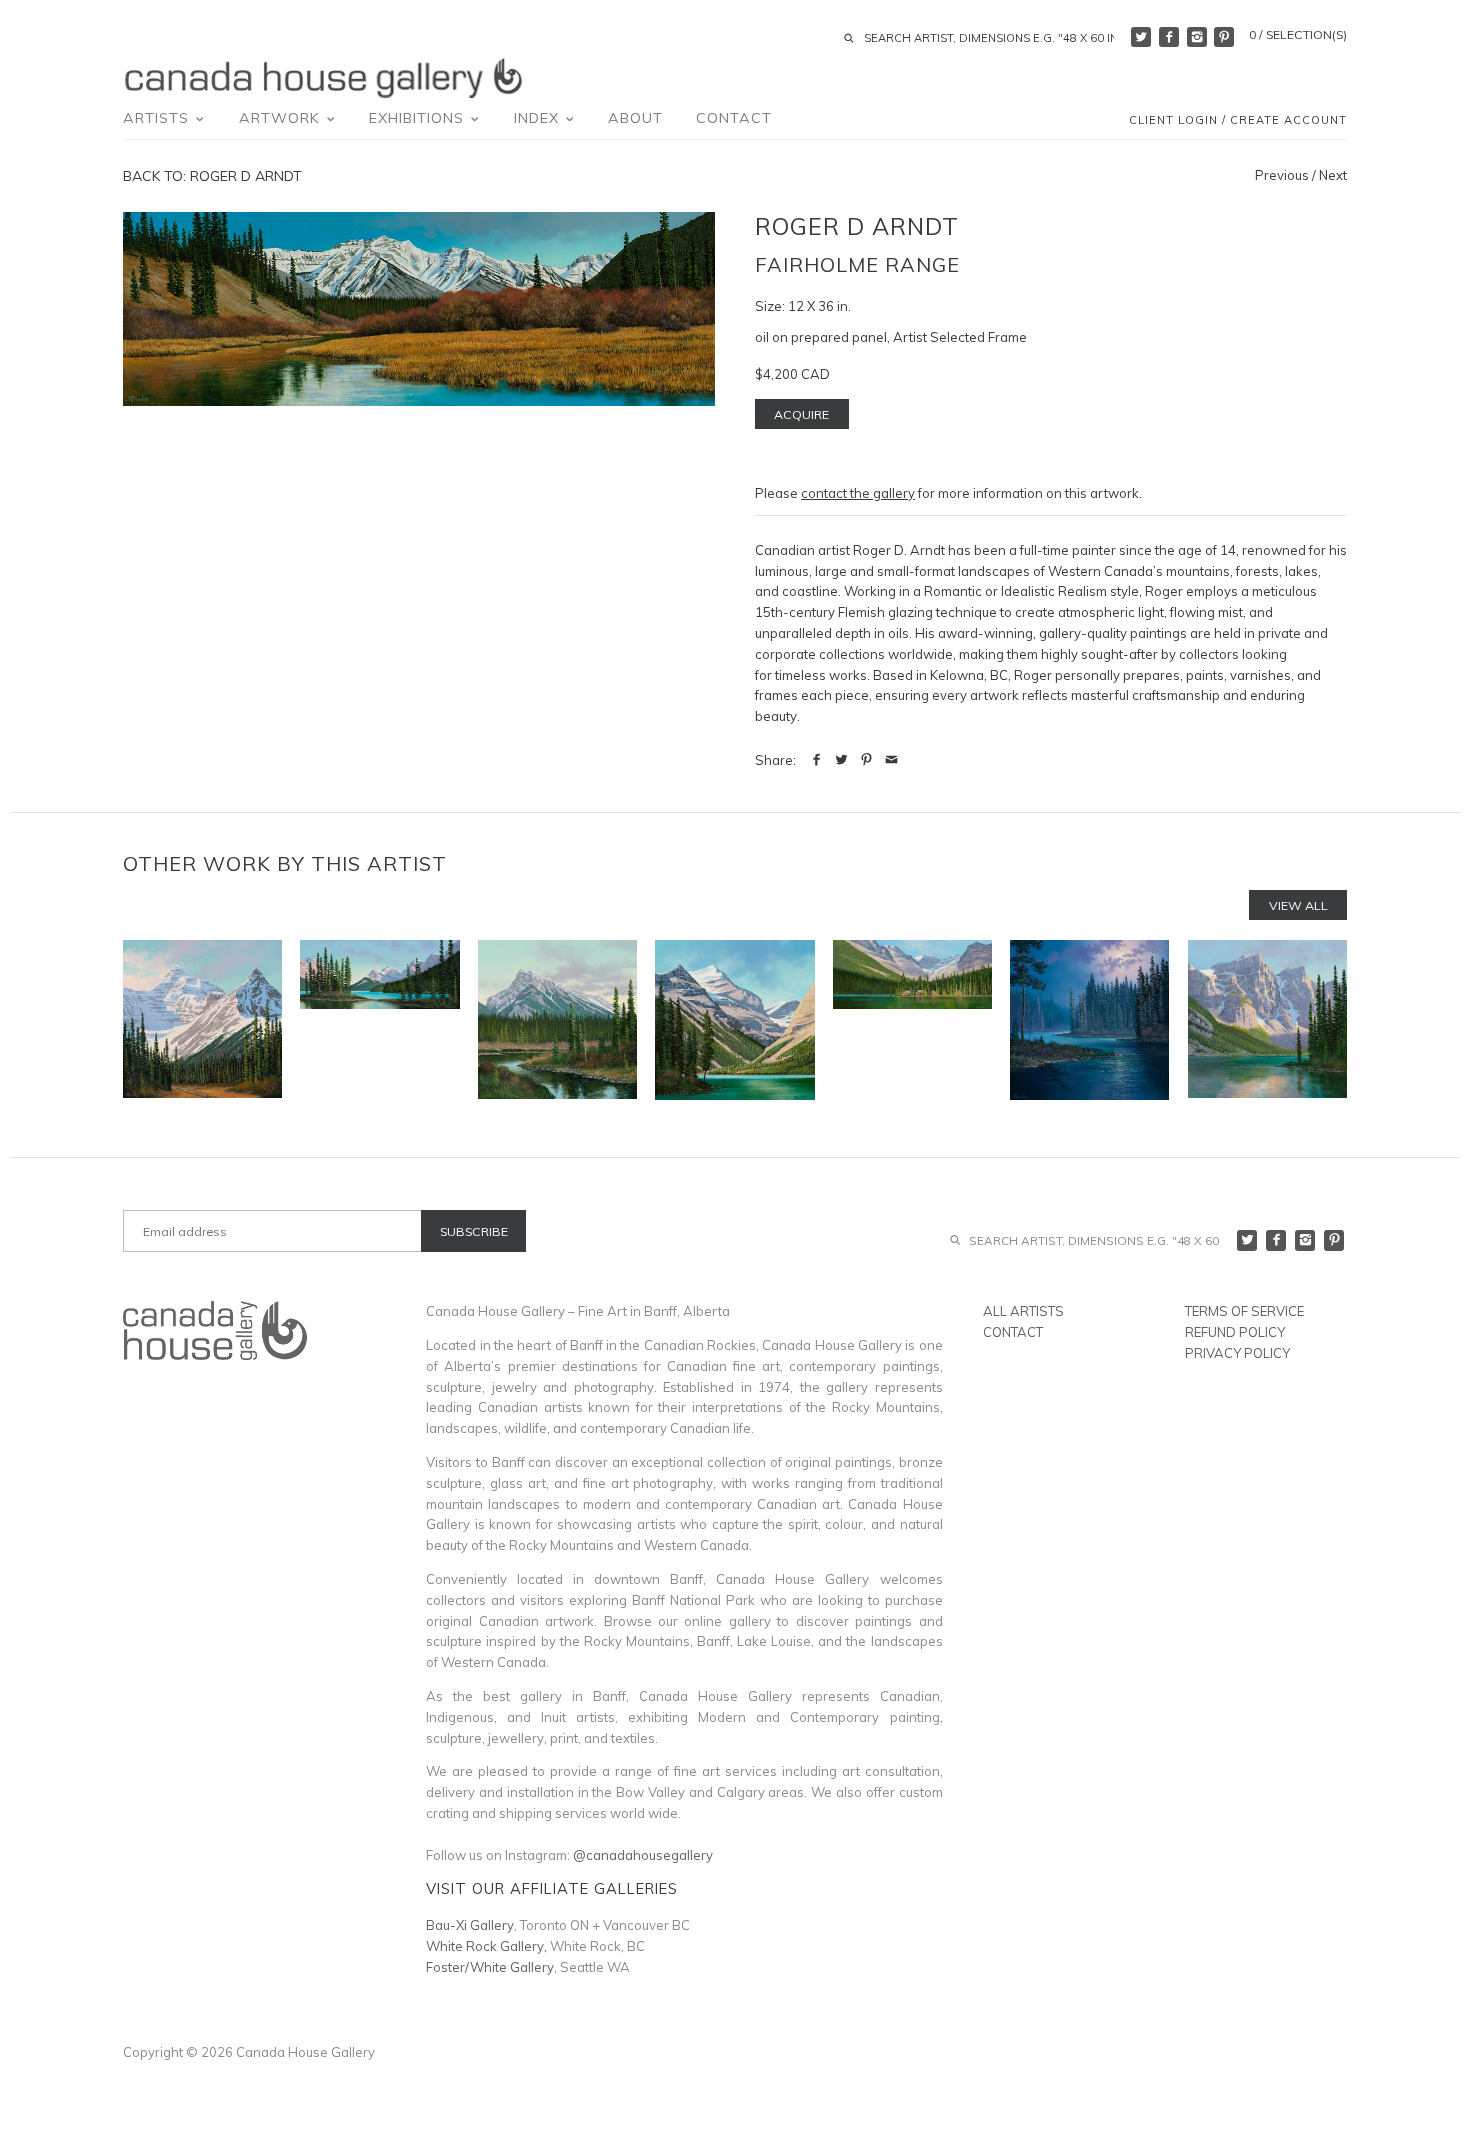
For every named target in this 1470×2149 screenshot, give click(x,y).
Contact (734, 118)
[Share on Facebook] (816, 760)
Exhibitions (419, 118)
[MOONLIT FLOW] (1089, 1020)
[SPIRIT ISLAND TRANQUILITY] (379, 1020)
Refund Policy (1235, 1332)
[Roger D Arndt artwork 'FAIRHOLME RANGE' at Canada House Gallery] (419, 309)
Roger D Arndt (857, 226)
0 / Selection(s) (1298, 34)
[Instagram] (1197, 37)
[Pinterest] (1224, 37)
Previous (1282, 175)
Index (539, 118)
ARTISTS (158, 118)
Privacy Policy (1237, 1353)
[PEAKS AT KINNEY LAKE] (734, 1020)
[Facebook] (1169, 37)
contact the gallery (858, 493)
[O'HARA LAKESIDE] (912, 1020)
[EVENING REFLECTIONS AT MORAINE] (1267, 1020)
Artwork (282, 118)
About (635, 118)
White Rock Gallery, (486, 1946)
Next (1333, 175)
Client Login (1173, 120)
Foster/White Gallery (490, 1967)
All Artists (1023, 1311)
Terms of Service (1244, 1311)
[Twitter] (1141, 37)
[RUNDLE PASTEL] (557, 1020)
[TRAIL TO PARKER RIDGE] (202, 1020)
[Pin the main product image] (866, 760)
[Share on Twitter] (841, 760)
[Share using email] (891, 760)
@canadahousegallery (643, 1855)
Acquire (801, 414)
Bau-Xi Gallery (470, 1925)
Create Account (1288, 120)
